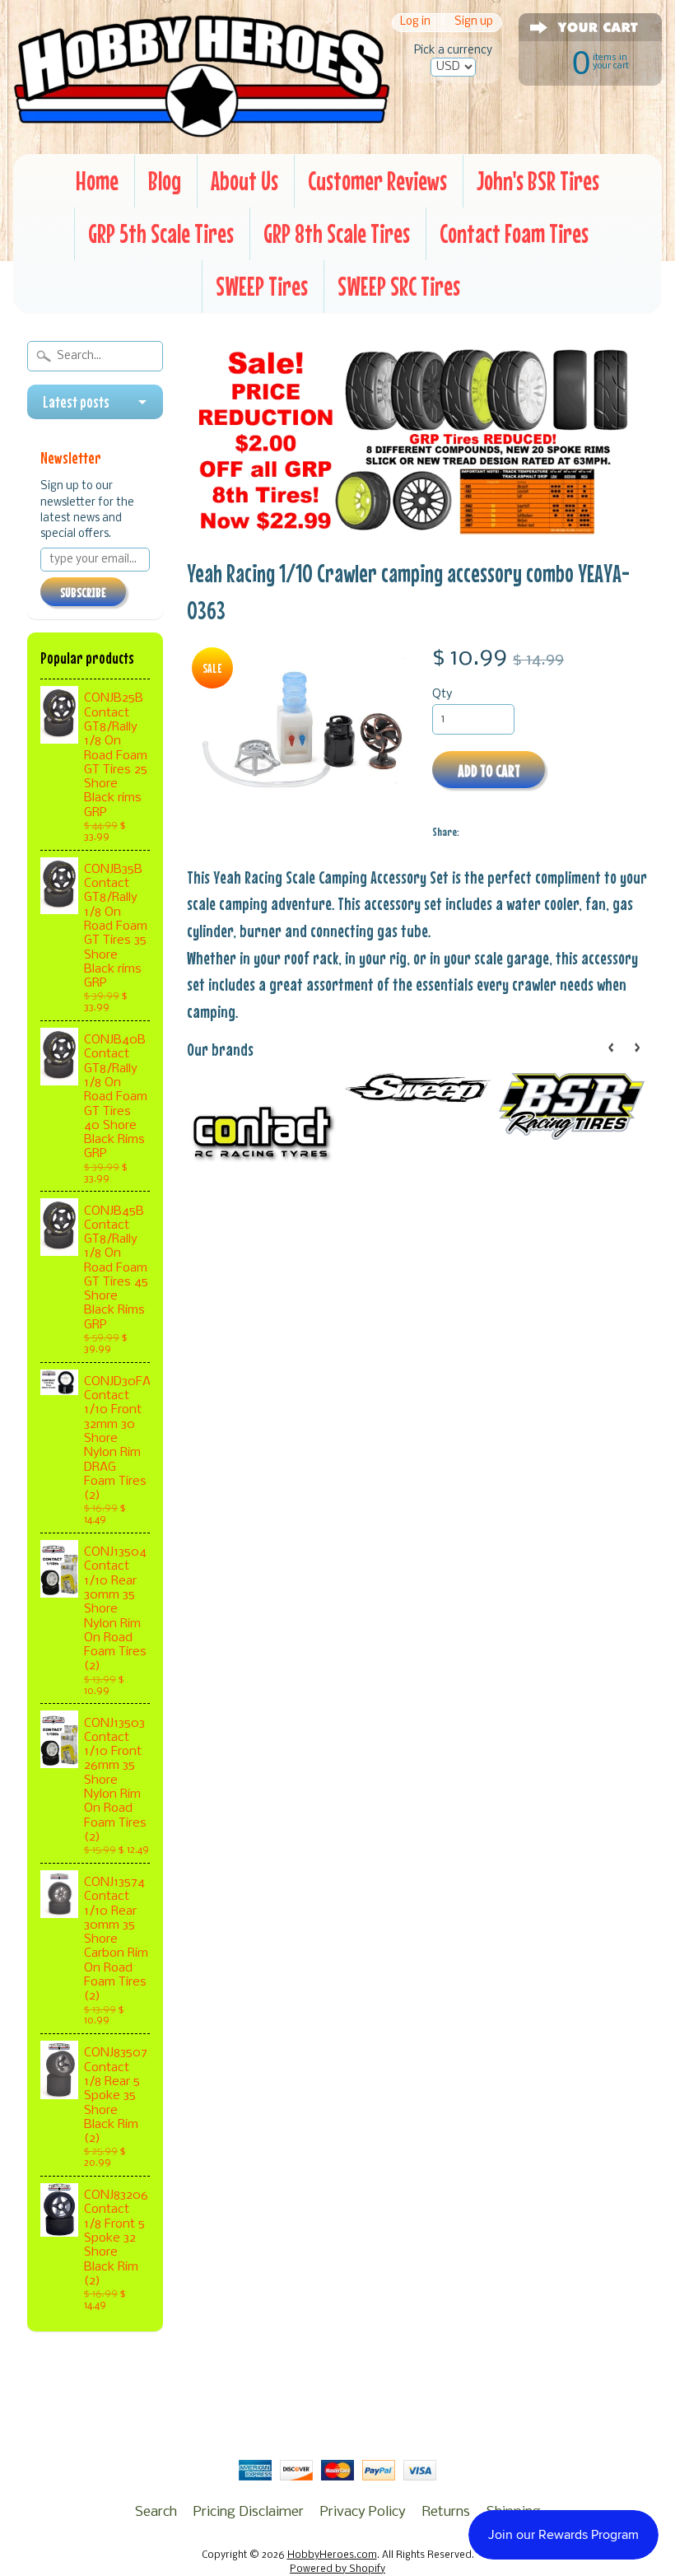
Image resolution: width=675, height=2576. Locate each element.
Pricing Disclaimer (249, 2512)
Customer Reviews (377, 181)
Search (156, 2512)
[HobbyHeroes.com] (202, 129)
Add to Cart (489, 770)
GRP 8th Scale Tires (337, 233)
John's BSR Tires (538, 181)
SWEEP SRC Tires (399, 286)
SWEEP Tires (262, 286)
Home (97, 181)
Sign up (474, 23)
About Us (244, 181)
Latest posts (76, 402)
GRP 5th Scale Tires (161, 233)
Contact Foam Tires (514, 233)
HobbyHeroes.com (332, 2555)
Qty (442, 695)
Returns (446, 2512)
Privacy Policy (363, 2512)
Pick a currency (453, 51)
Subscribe (83, 592)
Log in (415, 23)
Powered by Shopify (337, 2569)
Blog (165, 181)
